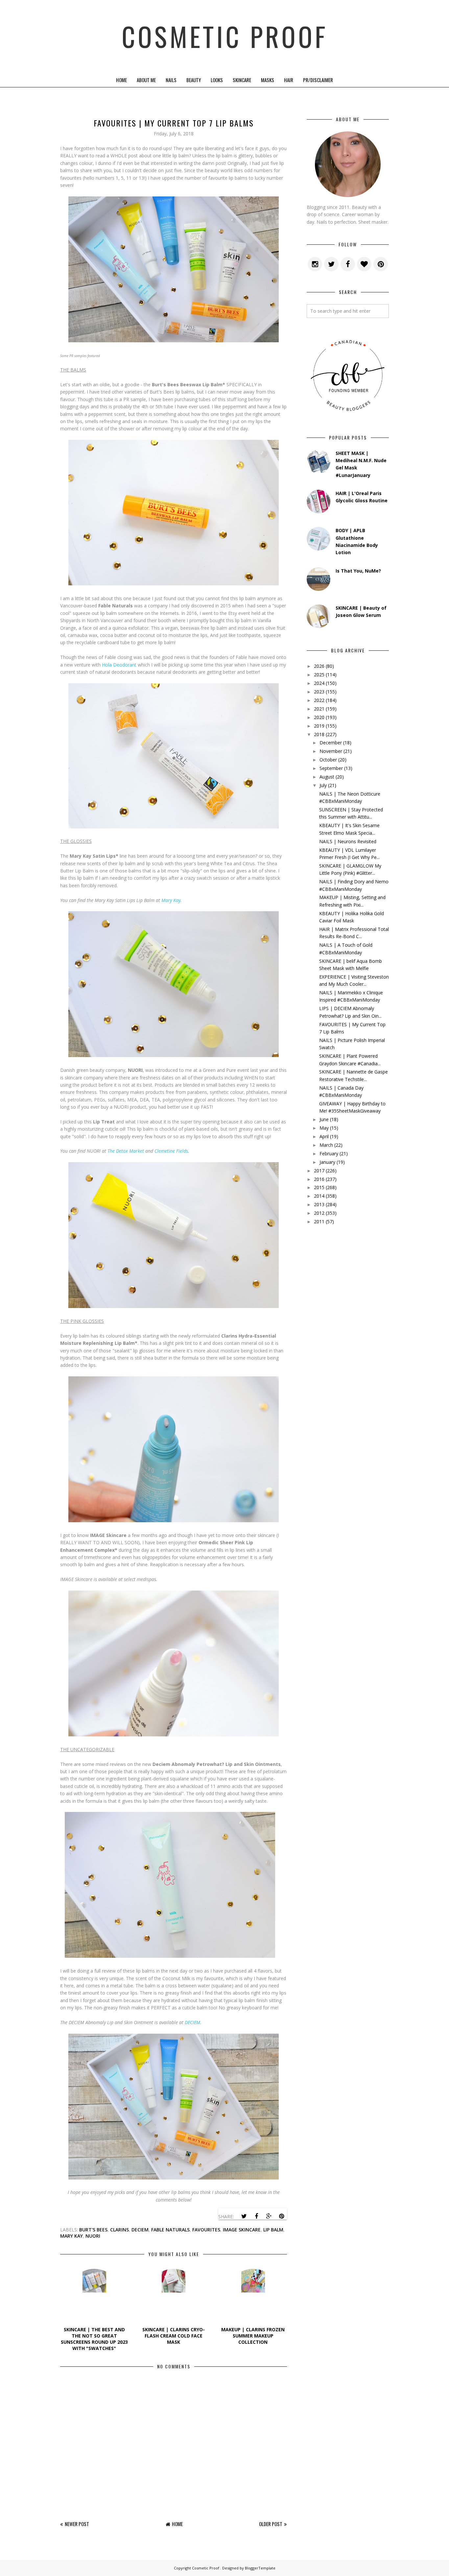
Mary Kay (171, 900)
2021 (319, 709)
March (326, 1145)
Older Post (271, 2524)
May (324, 1128)
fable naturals (170, 2230)
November (331, 751)
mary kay (71, 2236)
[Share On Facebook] (256, 2216)
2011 (319, 1221)
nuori (93, 2236)
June (324, 1119)
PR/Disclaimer (318, 80)
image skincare (242, 2230)
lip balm (273, 2230)
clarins (119, 2230)
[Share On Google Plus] (269, 2216)
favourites (206, 2230)
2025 (319, 675)
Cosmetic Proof (225, 36)
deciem (140, 2230)
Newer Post (77, 2524)
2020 (319, 717)
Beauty (194, 80)
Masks (268, 80)
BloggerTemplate (260, 2568)
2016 (319, 1179)
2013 (319, 1204)
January (327, 1162)
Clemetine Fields (171, 1151)
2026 (319, 666)
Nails (171, 80)
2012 (319, 1213)
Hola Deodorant (119, 665)
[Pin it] (281, 2216)
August (327, 777)
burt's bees (93, 2230)
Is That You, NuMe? (358, 571)
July (323, 785)
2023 (319, 692)
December (331, 743)
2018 (319, 734)
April (324, 1136)
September (331, 768)
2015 (319, 1187)
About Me (146, 80)
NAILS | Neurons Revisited (348, 841)
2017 (319, 1171)
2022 (319, 700)
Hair (289, 80)
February (329, 1153)
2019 (319, 726)
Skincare (242, 80)
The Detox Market (126, 1151)
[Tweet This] (244, 2216)
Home (121, 80)
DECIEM (192, 2022)
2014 (319, 1196)
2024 (319, 683)
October (328, 760)
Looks (217, 80)
